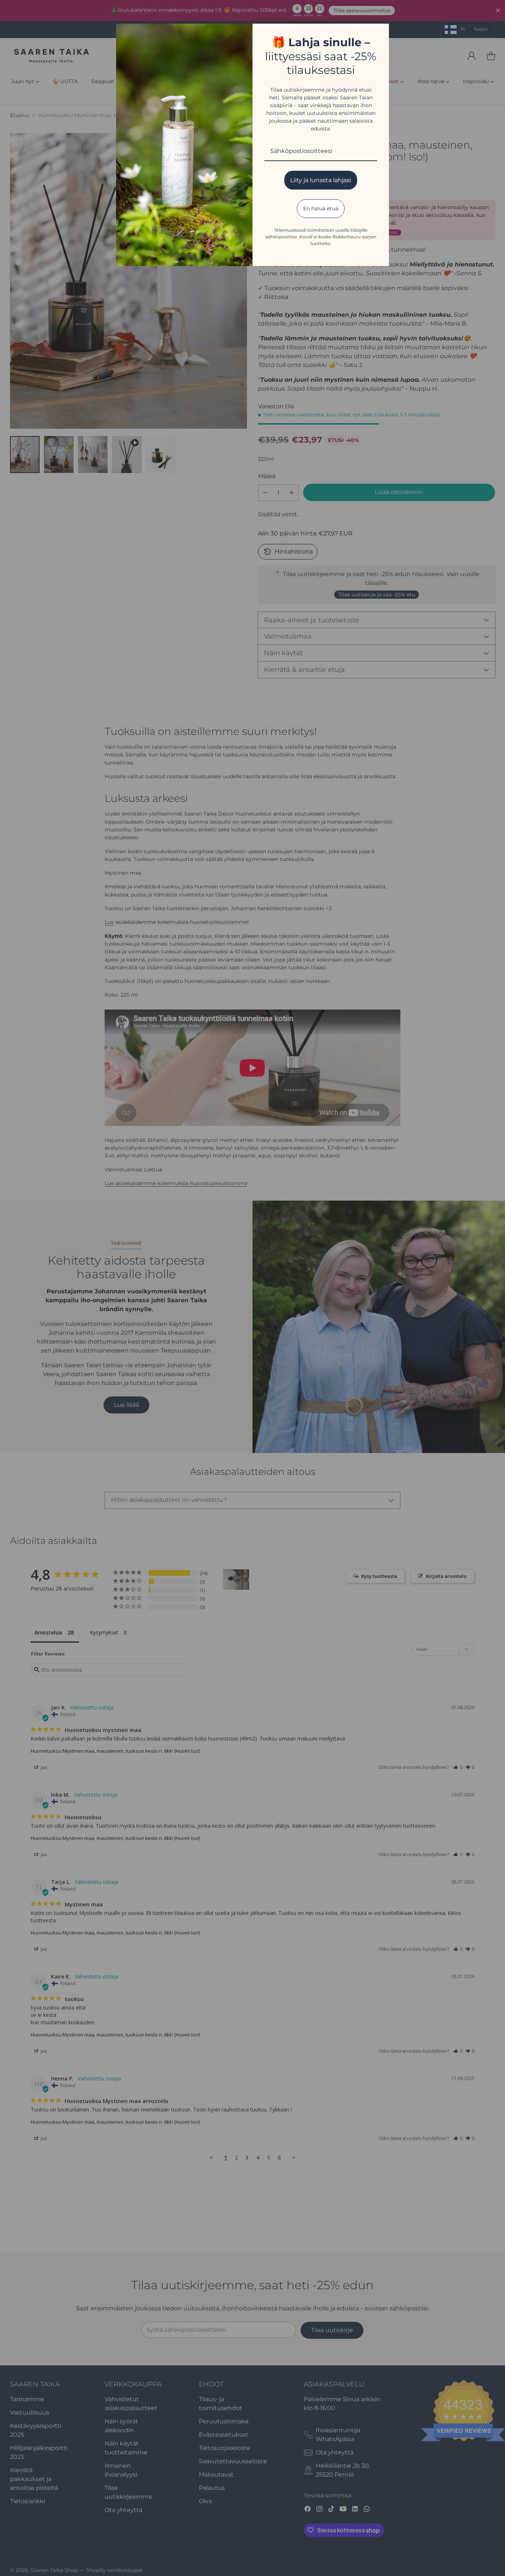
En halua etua (321, 208)
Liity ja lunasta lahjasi (321, 180)
